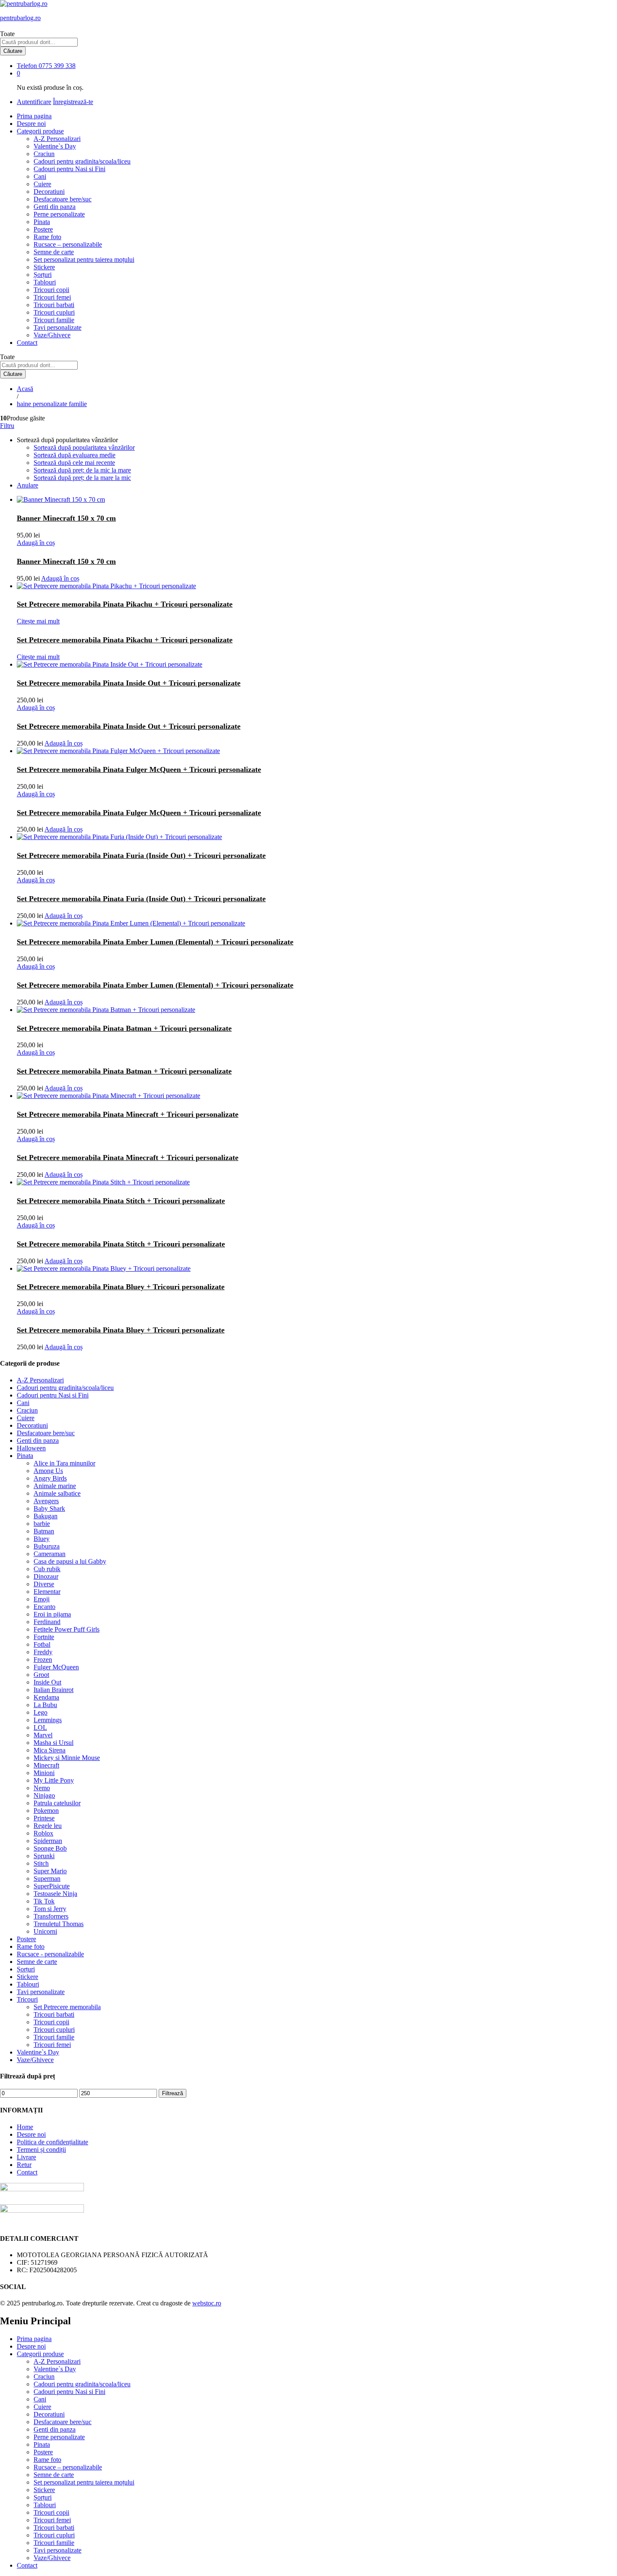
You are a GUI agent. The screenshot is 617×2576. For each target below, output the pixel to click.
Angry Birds (50, 1478)
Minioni (44, 1773)
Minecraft (46, 1765)
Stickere (44, 267)
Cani (40, 176)
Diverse (44, 1584)
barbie (42, 1524)
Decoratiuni (49, 192)
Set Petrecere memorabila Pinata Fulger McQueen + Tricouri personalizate (139, 769)
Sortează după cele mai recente (74, 463)
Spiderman (48, 1841)
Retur (24, 2165)
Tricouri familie (54, 320)
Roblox (43, 1833)
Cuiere (42, 184)
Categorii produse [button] (40, 131)
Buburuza (47, 1546)
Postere (43, 229)
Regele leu (48, 1826)
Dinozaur (46, 1576)
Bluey (42, 1539)
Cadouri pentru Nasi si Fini (69, 169)
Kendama (46, 1697)
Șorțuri (43, 275)
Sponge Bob (50, 1848)
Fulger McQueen (56, 1667)
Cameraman (50, 1554)
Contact (27, 343)
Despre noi (31, 124)
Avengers (46, 1501)
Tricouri (27, 1999)
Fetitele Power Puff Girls (67, 1629)
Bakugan (46, 1516)
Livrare (26, 2157)
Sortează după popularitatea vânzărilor (84, 447)
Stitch (41, 1863)
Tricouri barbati (54, 305)
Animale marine (55, 1486)
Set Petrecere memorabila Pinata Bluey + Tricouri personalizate (121, 1287)
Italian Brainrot (54, 1690)
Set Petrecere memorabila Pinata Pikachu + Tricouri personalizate (125, 604)
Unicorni (45, 1931)
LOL (40, 1727)
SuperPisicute (52, 1886)
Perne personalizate (59, 214)
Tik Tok (44, 1901)
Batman (44, 1531)
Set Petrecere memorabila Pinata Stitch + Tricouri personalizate (121, 1201)
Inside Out (47, 1682)
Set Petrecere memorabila (67, 2007)
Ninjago (44, 1795)
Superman (47, 1879)
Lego (41, 1712)
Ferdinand (47, 1622)
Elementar (47, 1592)
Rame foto (47, 237)
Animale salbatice (57, 1493)
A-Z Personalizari (57, 139)
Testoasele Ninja (55, 1894)
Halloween (31, 1448)
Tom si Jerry (50, 1909)
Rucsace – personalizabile (68, 244)
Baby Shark (49, 1508)
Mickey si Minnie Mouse (67, 1758)
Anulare (27, 485)
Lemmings (48, 1720)
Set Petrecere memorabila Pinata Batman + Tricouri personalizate (124, 1028)
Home (25, 2127)
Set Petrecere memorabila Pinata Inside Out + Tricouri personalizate (129, 683)
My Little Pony (54, 1780)
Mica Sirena (50, 1750)
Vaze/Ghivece (52, 335)
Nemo (42, 1788)
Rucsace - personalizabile (50, 1954)
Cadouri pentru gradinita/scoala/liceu (82, 161)
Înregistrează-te (73, 102)
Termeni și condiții (41, 2150)
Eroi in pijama (52, 1614)
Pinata (42, 222)
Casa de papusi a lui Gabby (70, 1561)
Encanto (44, 1607)
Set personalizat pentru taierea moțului (84, 259)
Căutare (13, 51)
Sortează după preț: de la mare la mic (82, 478)
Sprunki (44, 1856)
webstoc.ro (207, 2303)
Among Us (48, 1471)
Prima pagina (34, 116)
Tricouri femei (52, 297)
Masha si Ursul (54, 1743)
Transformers (51, 1916)
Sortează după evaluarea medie (75, 455)
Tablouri (45, 282)
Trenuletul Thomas (59, 1924)
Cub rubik (47, 1569)
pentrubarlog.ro (20, 18)
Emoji (42, 1599)
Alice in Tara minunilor (64, 1463)
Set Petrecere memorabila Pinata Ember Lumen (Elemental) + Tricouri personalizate (155, 942)
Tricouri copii (51, 290)
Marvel (43, 1735)
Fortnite (44, 1637)
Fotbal (42, 1644)
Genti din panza (55, 207)
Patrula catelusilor (57, 1803)
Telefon (27, 66)
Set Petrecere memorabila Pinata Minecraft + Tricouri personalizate (128, 1114)
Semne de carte (54, 252)
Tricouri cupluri (54, 312)
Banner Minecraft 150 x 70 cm (66, 518)
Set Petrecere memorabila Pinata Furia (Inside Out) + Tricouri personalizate (141, 855)
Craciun (44, 154)
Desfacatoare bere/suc (63, 199)
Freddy (43, 1652)
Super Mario (50, 1871)
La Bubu (45, 1705)
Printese (44, 1818)
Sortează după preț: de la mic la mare (82, 470)
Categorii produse (40, 2354)
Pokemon (46, 1811)
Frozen (43, 1660)
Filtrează (173, 2093)
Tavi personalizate (58, 327)
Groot (41, 1675)
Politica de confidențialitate (52, 2142)
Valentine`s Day (55, 146)
